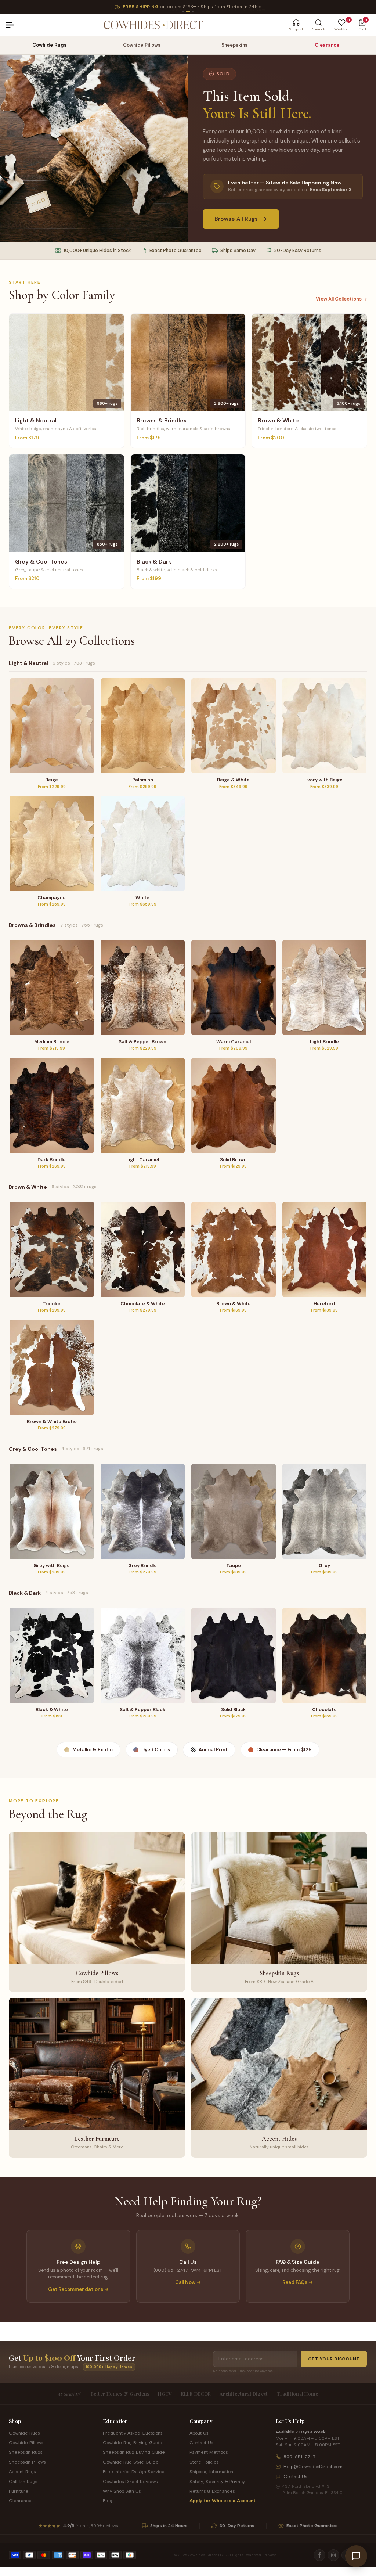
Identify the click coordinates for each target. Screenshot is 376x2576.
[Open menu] (13, 25)
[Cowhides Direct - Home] (153, 25)
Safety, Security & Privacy (217, 2481)
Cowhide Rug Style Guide (131, 2462)
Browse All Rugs (236, 219)
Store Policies (204, 2462)
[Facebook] (319, 2555)
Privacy (270, 2555)
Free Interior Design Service (134, 2471)
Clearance (327, 45)
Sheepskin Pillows (27, 2462)
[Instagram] (333, 2555)
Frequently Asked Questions (133, 2433)
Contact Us (201, 2442)
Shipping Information (211, 2471)
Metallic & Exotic (93, 1750)
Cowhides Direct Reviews (130, 2481)
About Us (199, 2433)
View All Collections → (341, 299)
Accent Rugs (22, 2471)
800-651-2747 (300, 2456)
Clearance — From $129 (284, 1750)
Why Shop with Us (122, 2491)
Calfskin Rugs (23, 2481)
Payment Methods (209, 2452)
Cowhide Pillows (142, 45)
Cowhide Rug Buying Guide (133, 2442)
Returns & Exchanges (212, 2491)
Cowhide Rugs (49, 45)
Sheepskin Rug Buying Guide (134, 2452)
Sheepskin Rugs (26, 2452)
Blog (108, 2501)
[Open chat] (356, 2556)
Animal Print (213, 1750)
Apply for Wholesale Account (223, 2501)
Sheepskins (234, 45)
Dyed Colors (156, 1750)
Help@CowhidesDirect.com (313, 2466)
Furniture (19, 2491)
